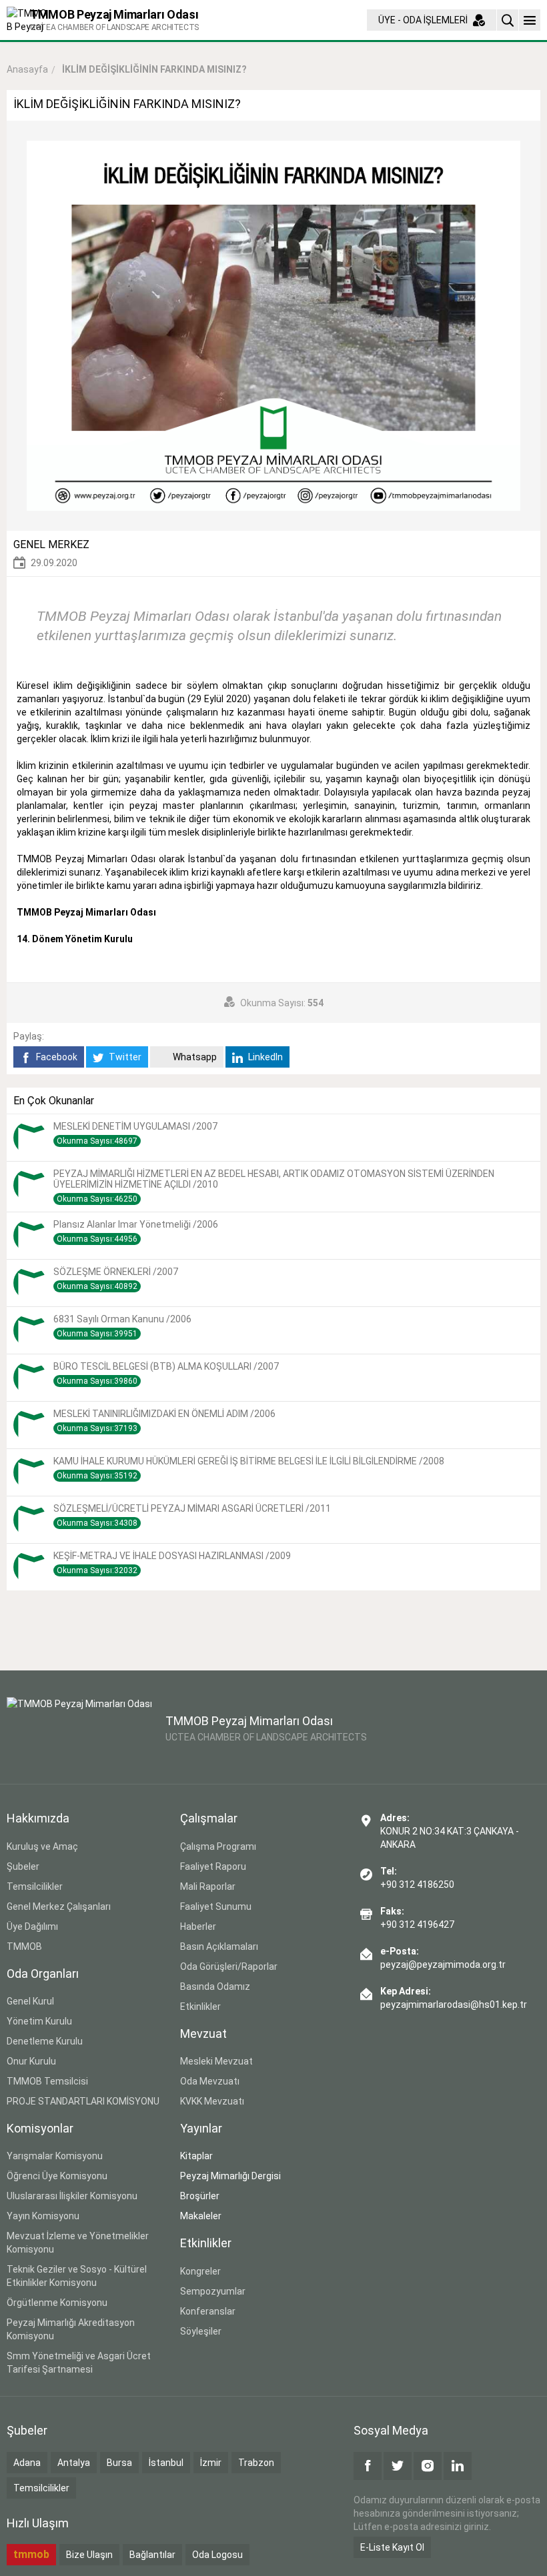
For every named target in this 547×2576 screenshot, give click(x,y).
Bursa (119, 2463)
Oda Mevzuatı (210, 2081)
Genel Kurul (30, 2001)
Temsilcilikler (35, 1886)
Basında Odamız (215, 1987)
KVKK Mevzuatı (212, 2101)
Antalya (74, 2463)
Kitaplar (196, 2156)
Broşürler (200, 2196)
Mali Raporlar (208, 1886)
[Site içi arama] (508, 20)
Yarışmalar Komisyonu (55, 2156)
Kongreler (200, 2271)
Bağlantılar (152, 2555)
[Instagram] (428, 2466)
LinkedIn (264, 1057)
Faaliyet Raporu (213, 1866)
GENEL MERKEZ (51, 544)
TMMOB (24, 1947)
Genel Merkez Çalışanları (59, 1906)
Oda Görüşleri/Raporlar (229, 1967)
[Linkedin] (458, 2466)
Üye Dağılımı (32, 1926)
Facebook (56, 1057)
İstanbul (166, 2463)
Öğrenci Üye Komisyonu (57, 2176)
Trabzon (256, 2463)
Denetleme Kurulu (45, 2041)
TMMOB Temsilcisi (47, 2081)
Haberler (198, 1926)
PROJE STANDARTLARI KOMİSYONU (83, 2101)
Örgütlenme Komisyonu (57, 2303)
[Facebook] (368, 2466)
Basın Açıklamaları (219, 1947)
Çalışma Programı (218, 1846)
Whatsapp (194, 1057)
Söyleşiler (201, 2331)
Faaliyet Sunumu (216, 1906)
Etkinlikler (200, 2007)
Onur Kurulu (31, 2061)
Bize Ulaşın (89, 2555)
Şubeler (23, 1866)
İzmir (211, 2463)
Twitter (124, 1057)
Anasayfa (27, 69)
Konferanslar (208, 2311)
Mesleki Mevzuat (216, 2061)
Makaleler (201, 2216)
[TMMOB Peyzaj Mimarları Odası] (79, 1730)
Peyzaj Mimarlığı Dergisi (230, 2176)
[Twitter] (398, 2466)
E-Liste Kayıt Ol (392, 2547)
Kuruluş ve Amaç (42, 1846)
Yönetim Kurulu (39, 2021)
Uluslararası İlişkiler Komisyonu (72, 2196)
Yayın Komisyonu (43, 2216)
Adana (27, 2463)
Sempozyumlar (213, 2291)
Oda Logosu (217, 2555)
